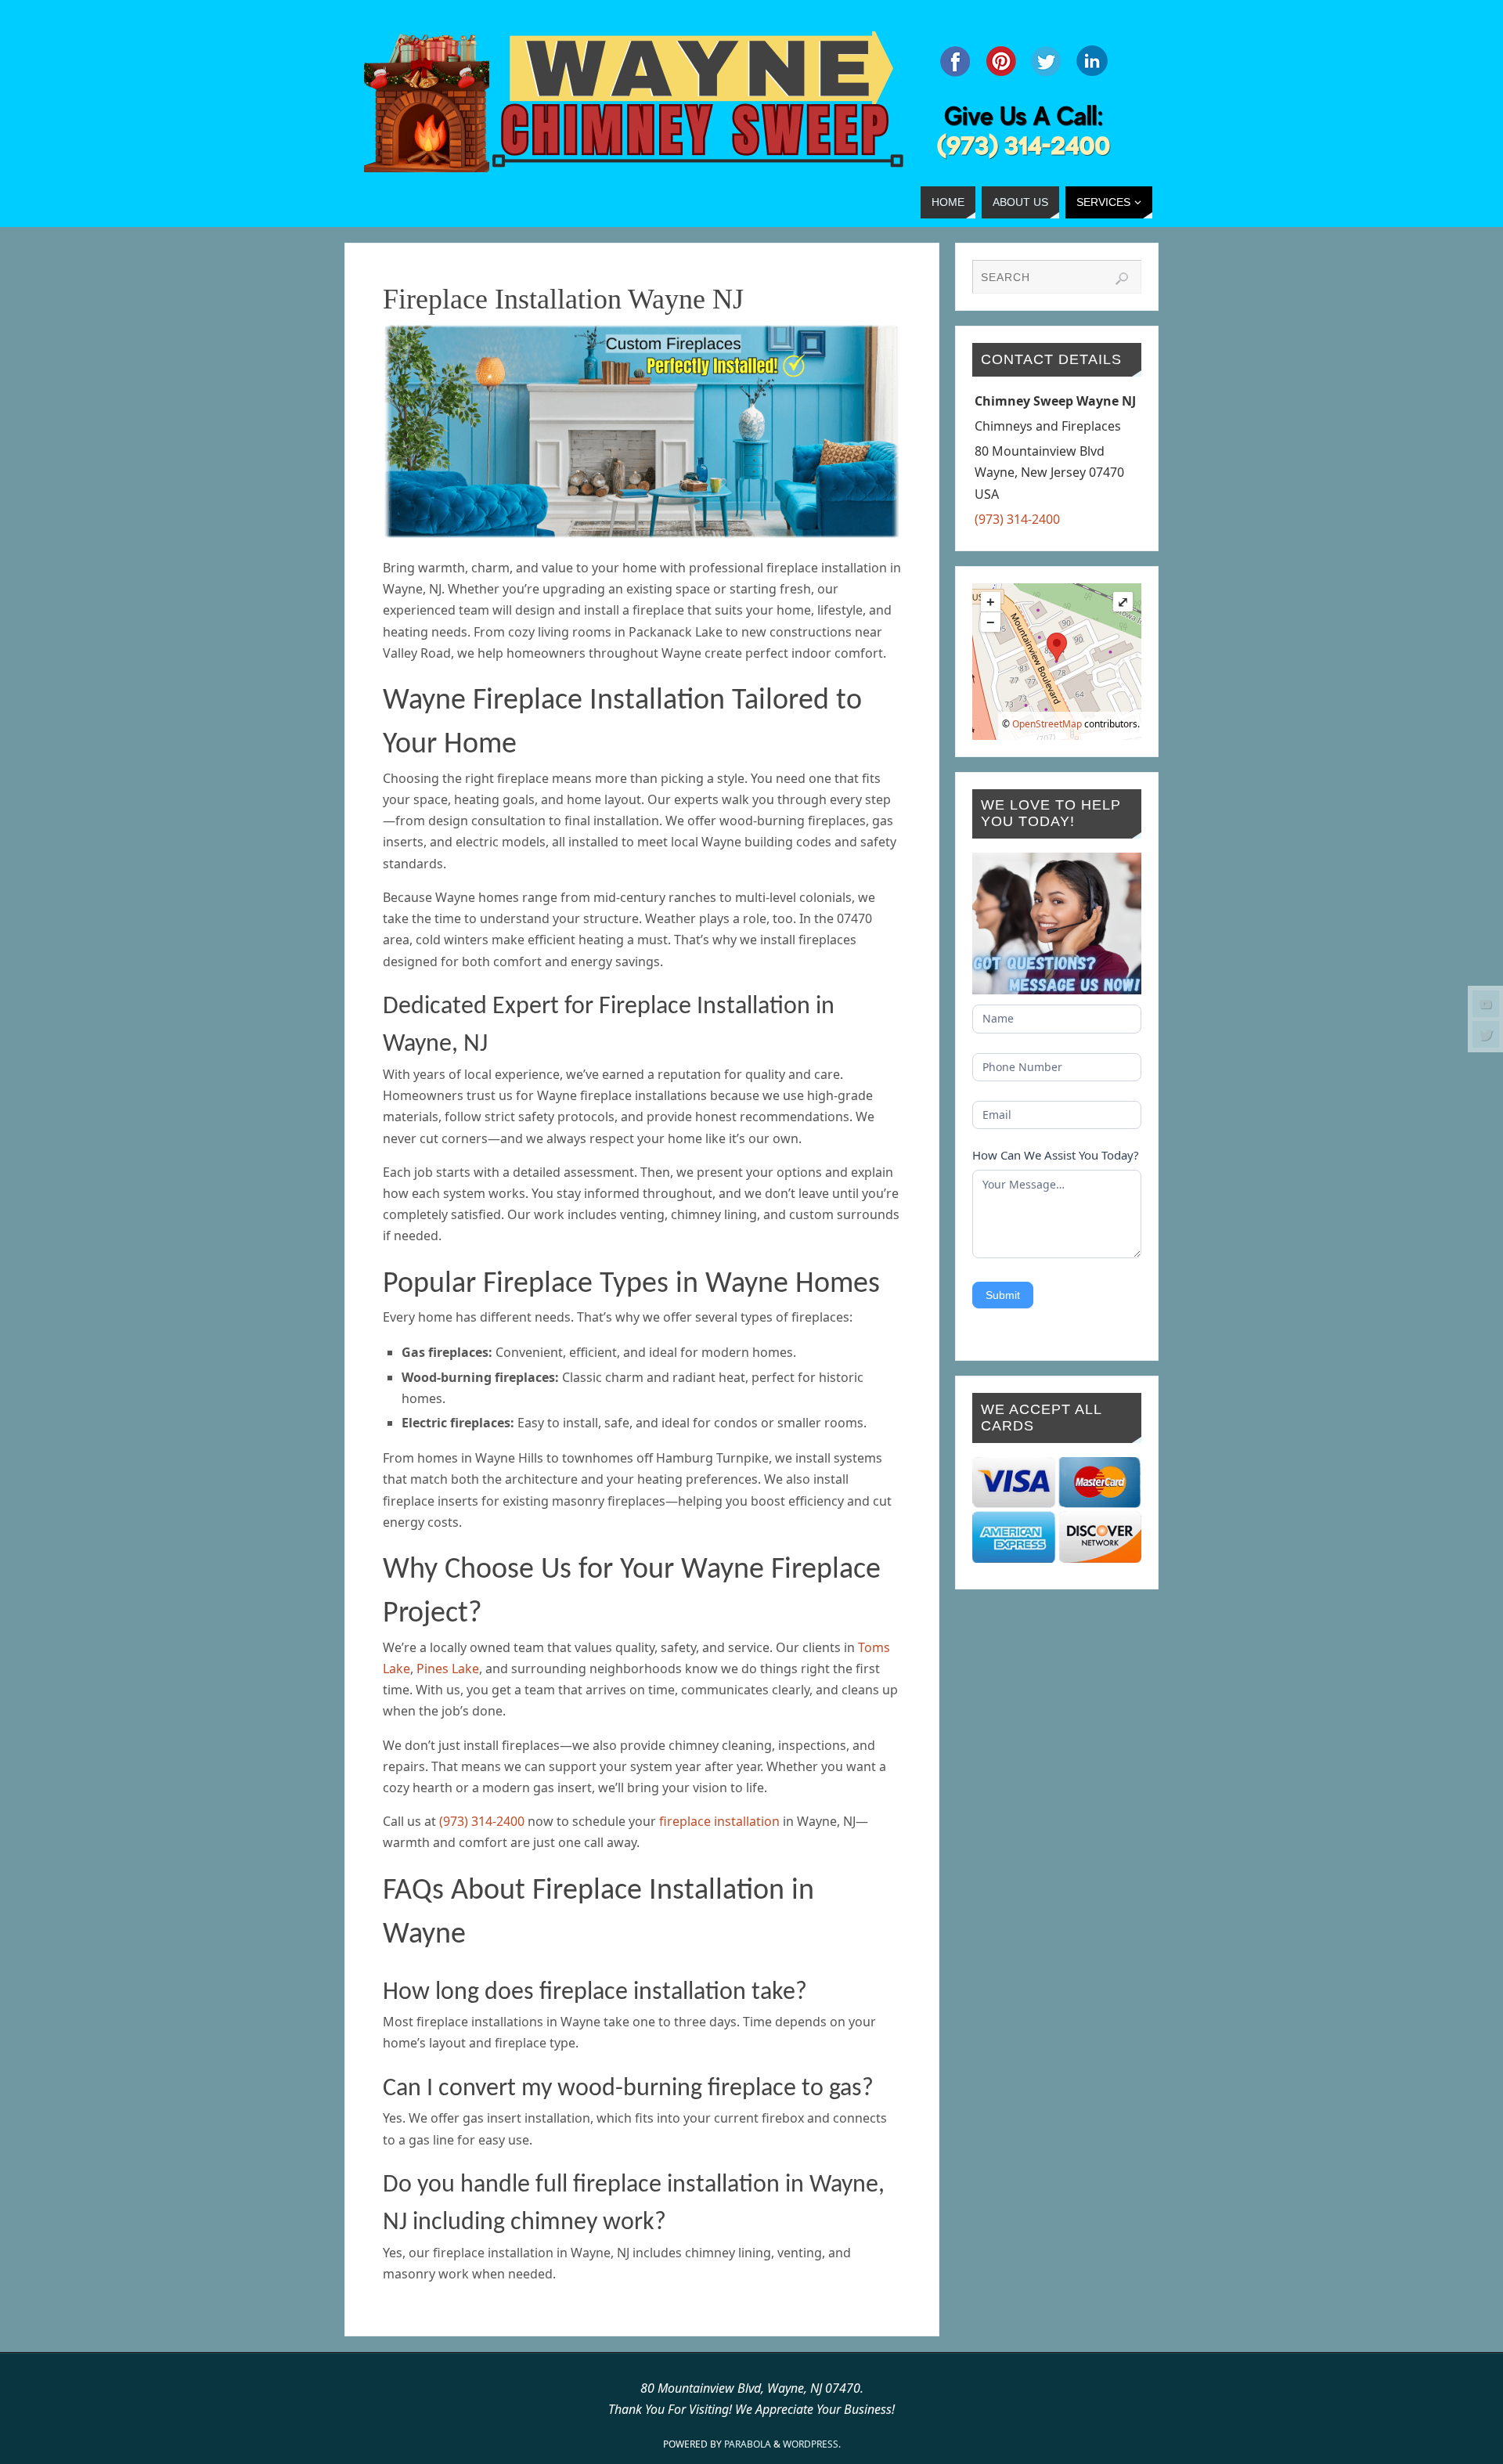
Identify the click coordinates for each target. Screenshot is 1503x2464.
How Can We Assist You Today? (1056, 1155)
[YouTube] (1486, 1004)
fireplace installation (719, 1821)
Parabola (748, 2444)
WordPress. (812, 2444)
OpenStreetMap (1047, 724)
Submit (1003, 1295)
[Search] (1122, 279)
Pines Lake (448, 1669)
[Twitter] (1486, 1034)
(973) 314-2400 (482, 1821)
